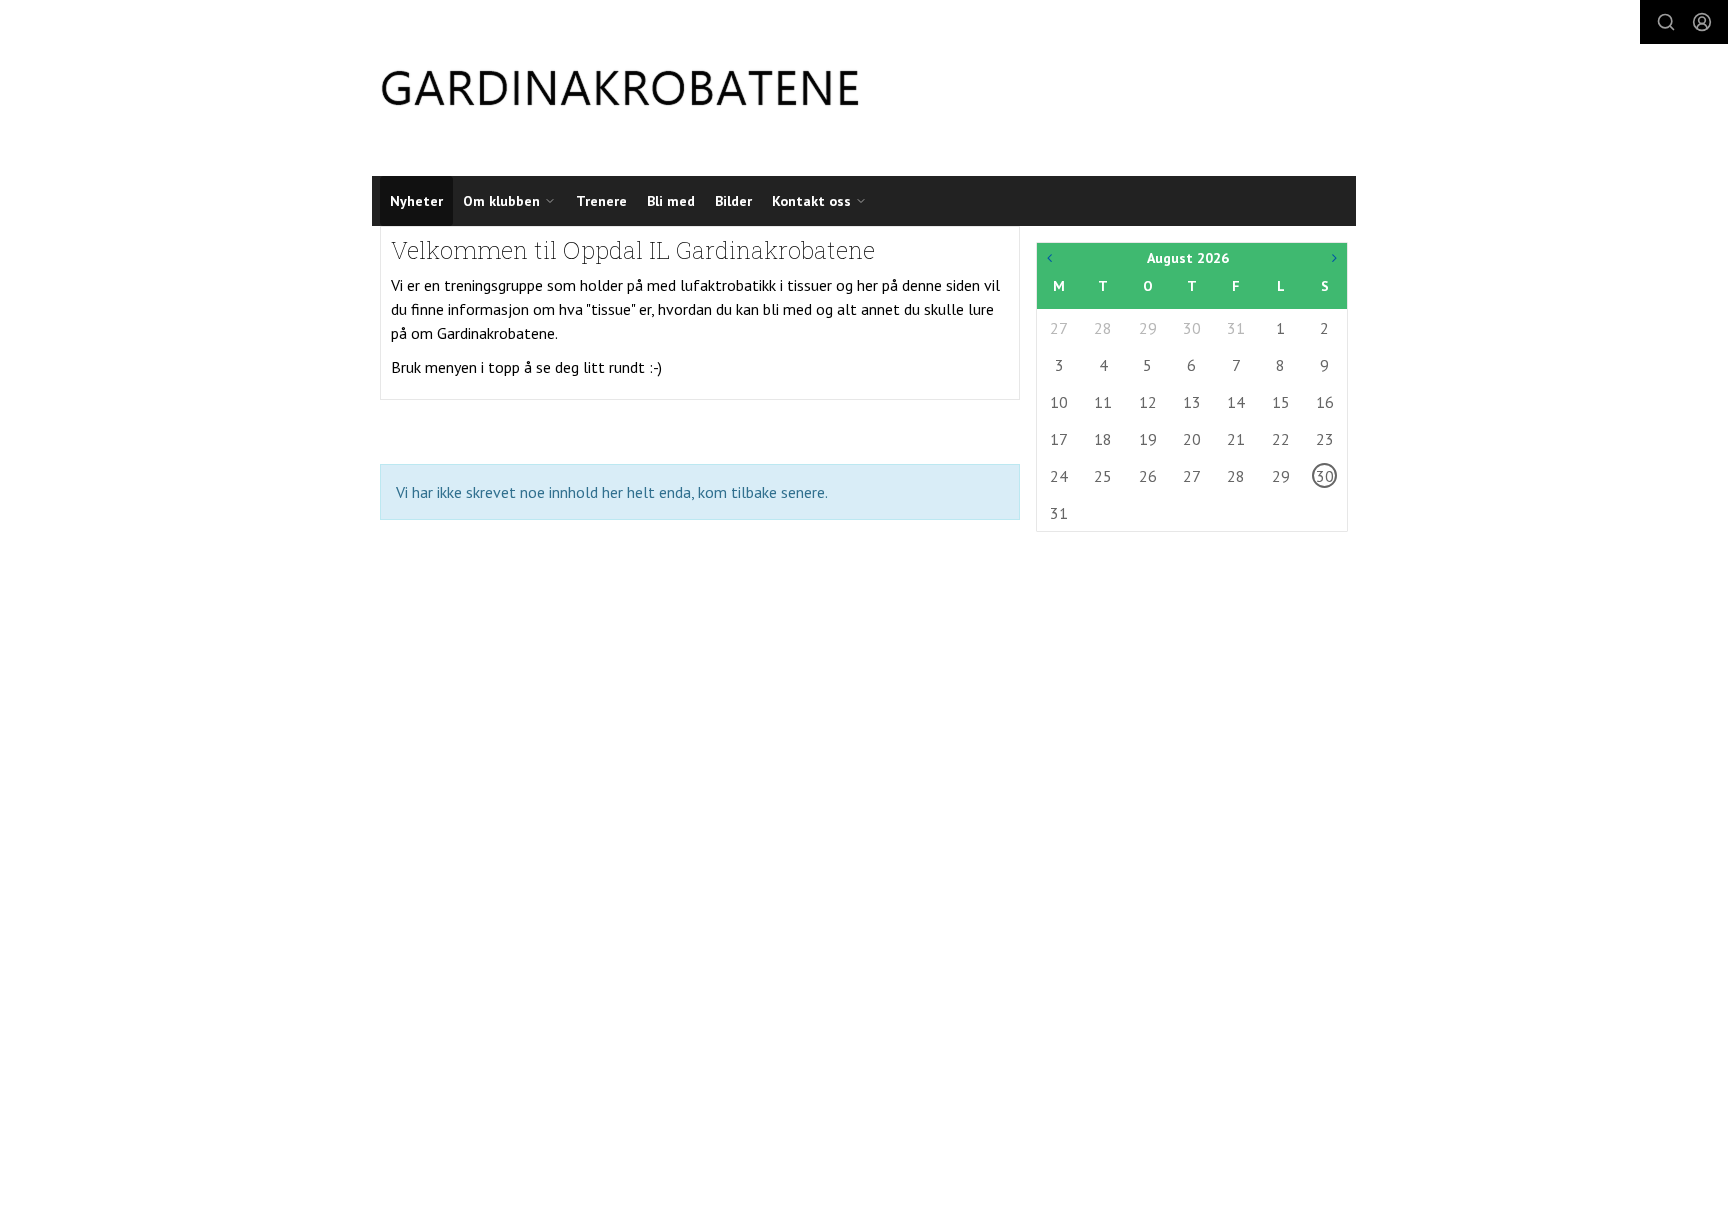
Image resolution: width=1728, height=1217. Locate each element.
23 (1325, 439)
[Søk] (1666, 22)
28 (1103, 328)
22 (1281, 439)
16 (1325, 402)
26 (1148, 476)
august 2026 (1188, 258)
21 (1236, 439)
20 (1192, 439)
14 (1236, 402)
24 (1059, 476)
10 (1059, 402)
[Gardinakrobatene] (620, 87)
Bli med (671, 201)
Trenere (601, 201)
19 (1148, 439)
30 (1192, 328)
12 (1148, 402)
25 (1103, 476)
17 (1059, 439)
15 (1281, 402)
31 (1236, 328)
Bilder (733, 201)
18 (1103, 439)
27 (1059, 328)
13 (1192, 402)
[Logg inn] (1702, 22)
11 (1103, 402)
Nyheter (416, 201)
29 (1148, 328)
